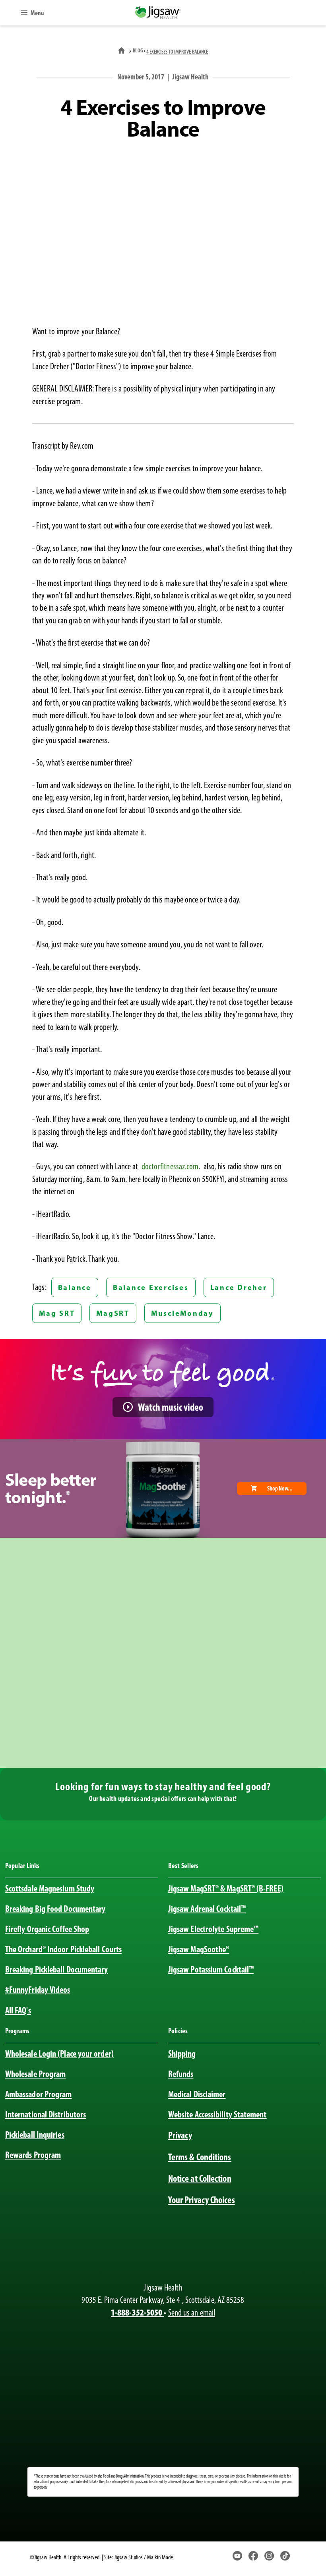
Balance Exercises (151, 1287)
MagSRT (113, 1313)
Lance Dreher (239, 1287)
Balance (75, 1287)
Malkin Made (160, 2557)
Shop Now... (280, 1488)
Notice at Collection (200, 2178)
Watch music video (171, 1407)
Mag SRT (57, 1313)
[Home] (122, 51)
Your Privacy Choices (202, 2200)
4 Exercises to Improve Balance (177, 52)
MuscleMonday (182, 1313)
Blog (138, 51)
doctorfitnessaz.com (170, 1166)
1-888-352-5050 (137, 2312)
